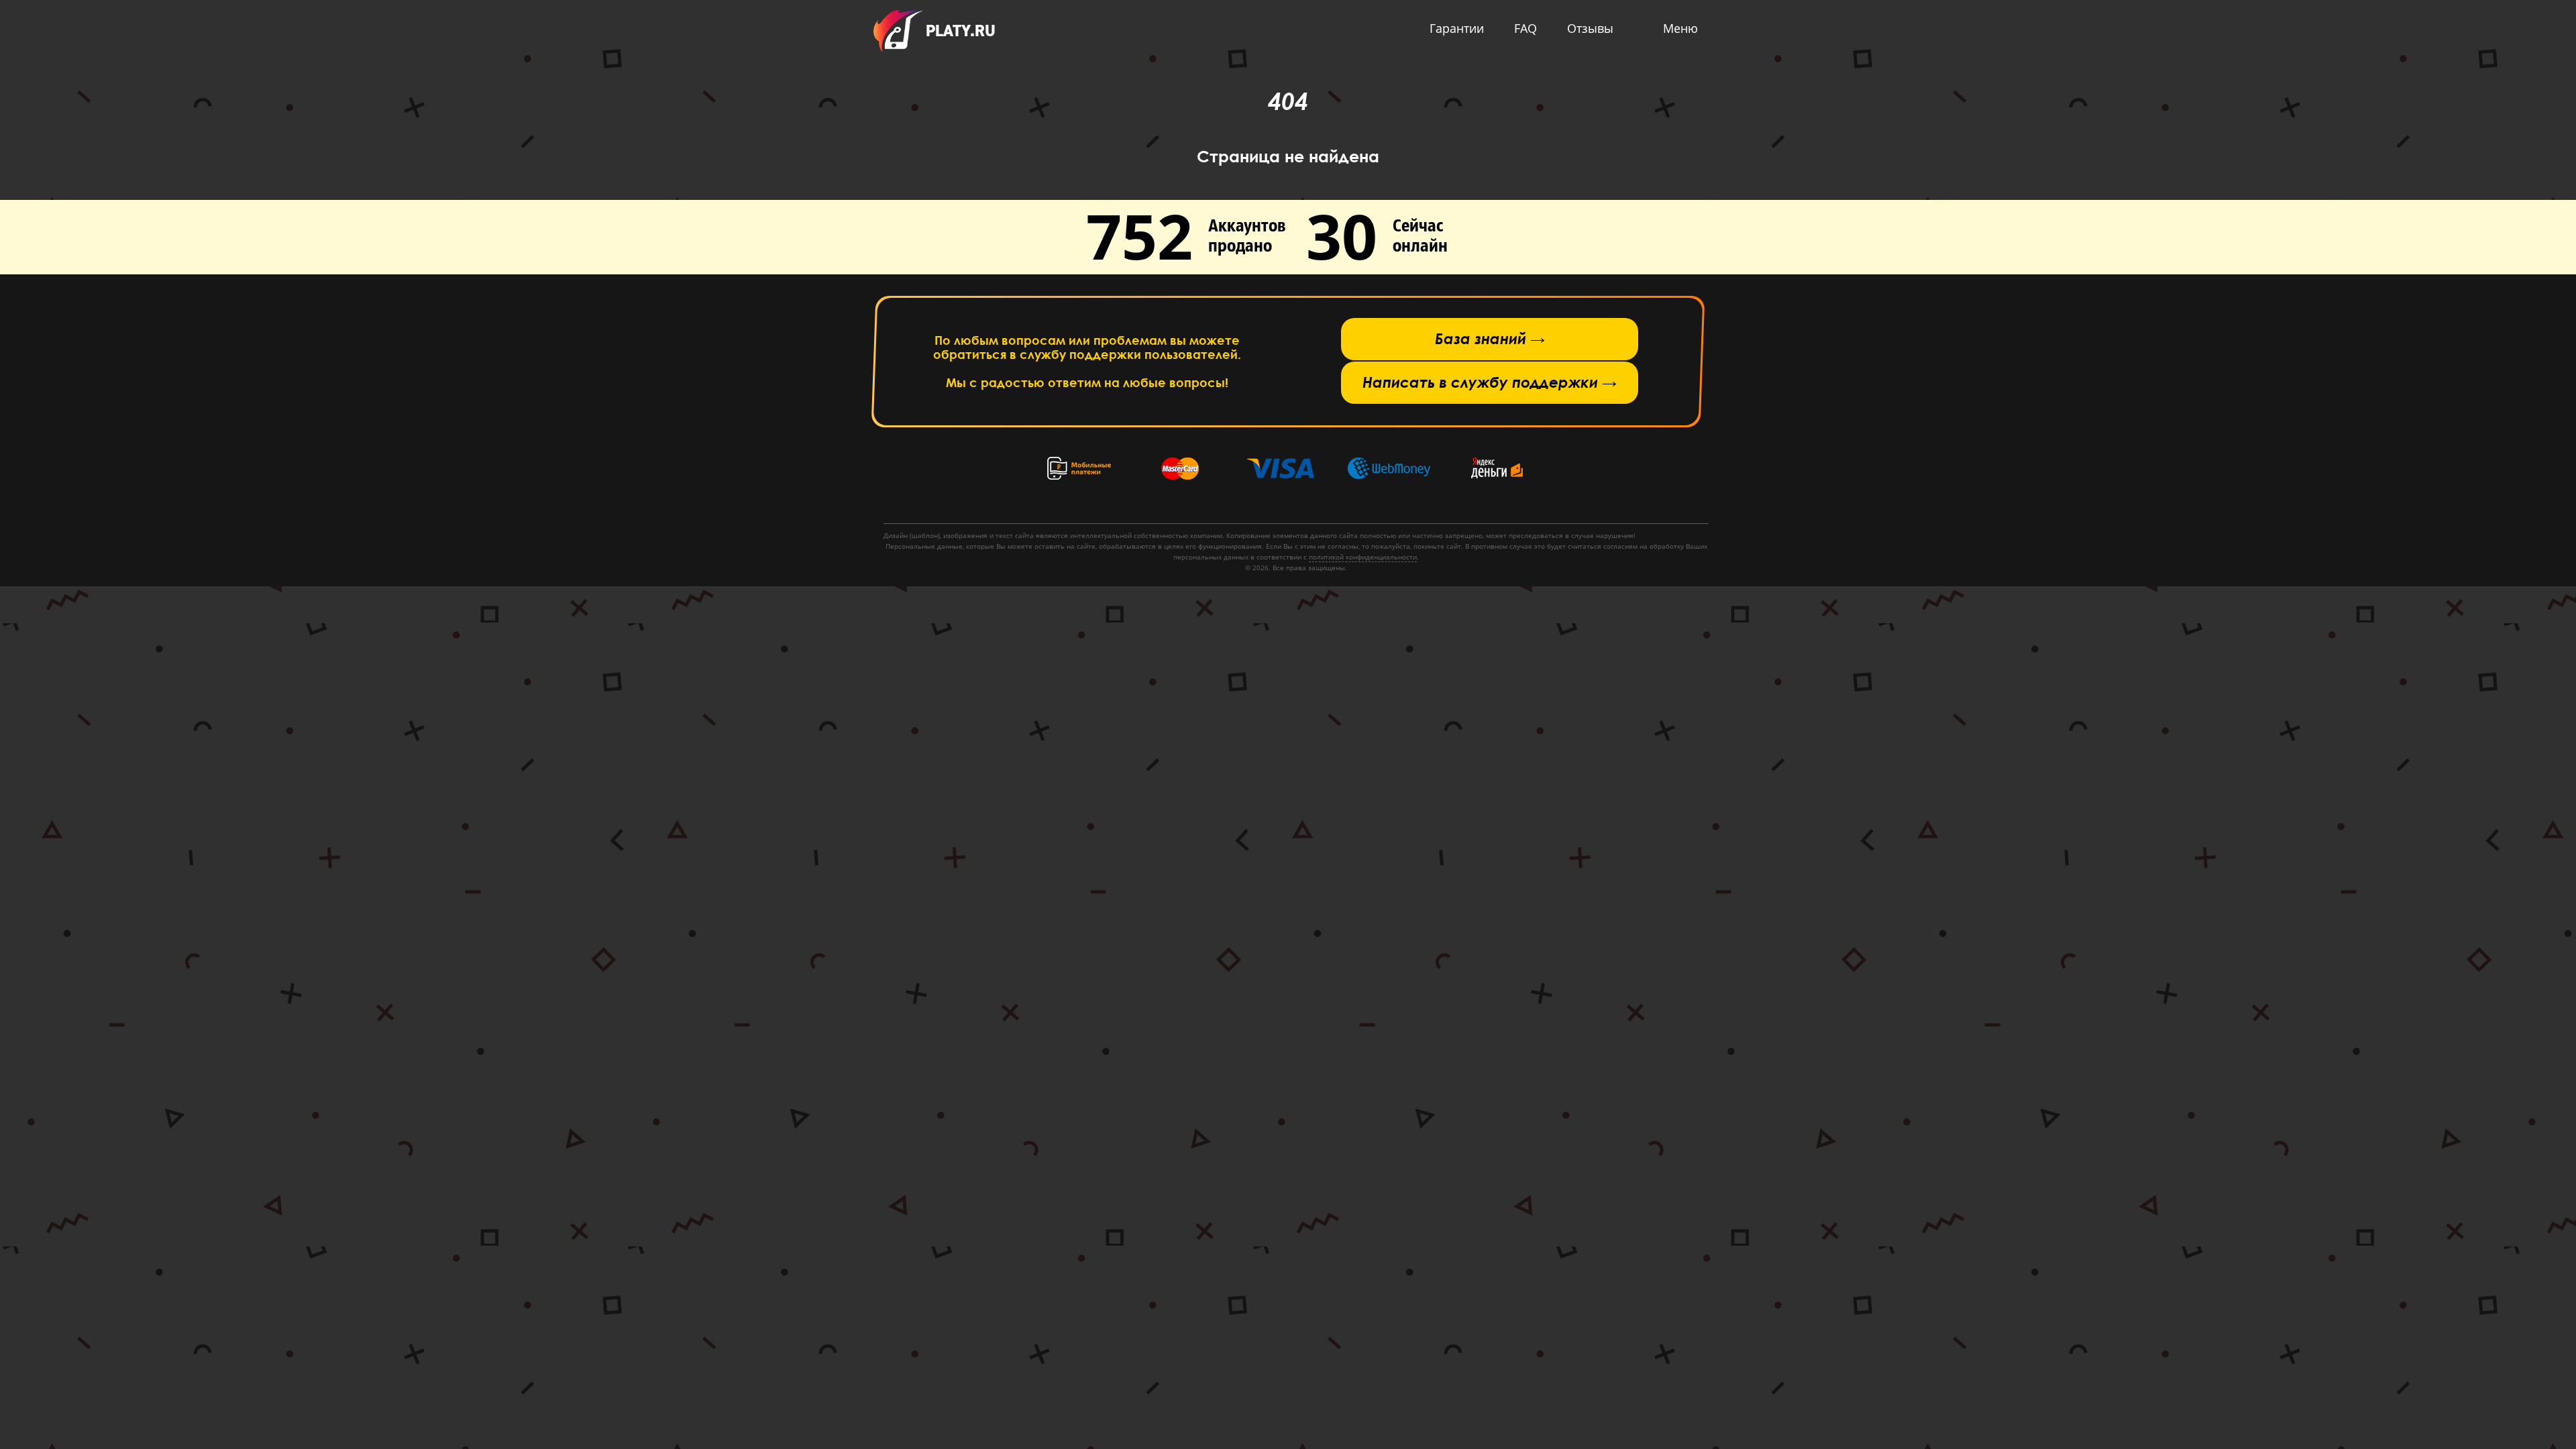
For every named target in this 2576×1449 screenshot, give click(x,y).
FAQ (1525, 28)
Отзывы (1590, 28)
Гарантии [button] (1457, 28)
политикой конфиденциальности (1363, 557)
